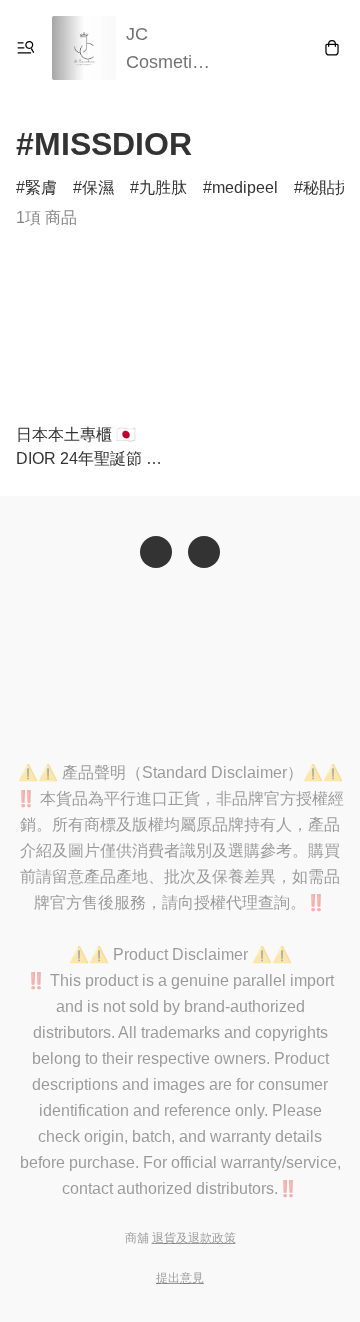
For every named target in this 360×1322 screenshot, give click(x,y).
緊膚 (41, 187)
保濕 (98, 187)
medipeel (245, 187)
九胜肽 (163, 187)
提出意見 (180, 1278)
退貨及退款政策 (194, 1238)
